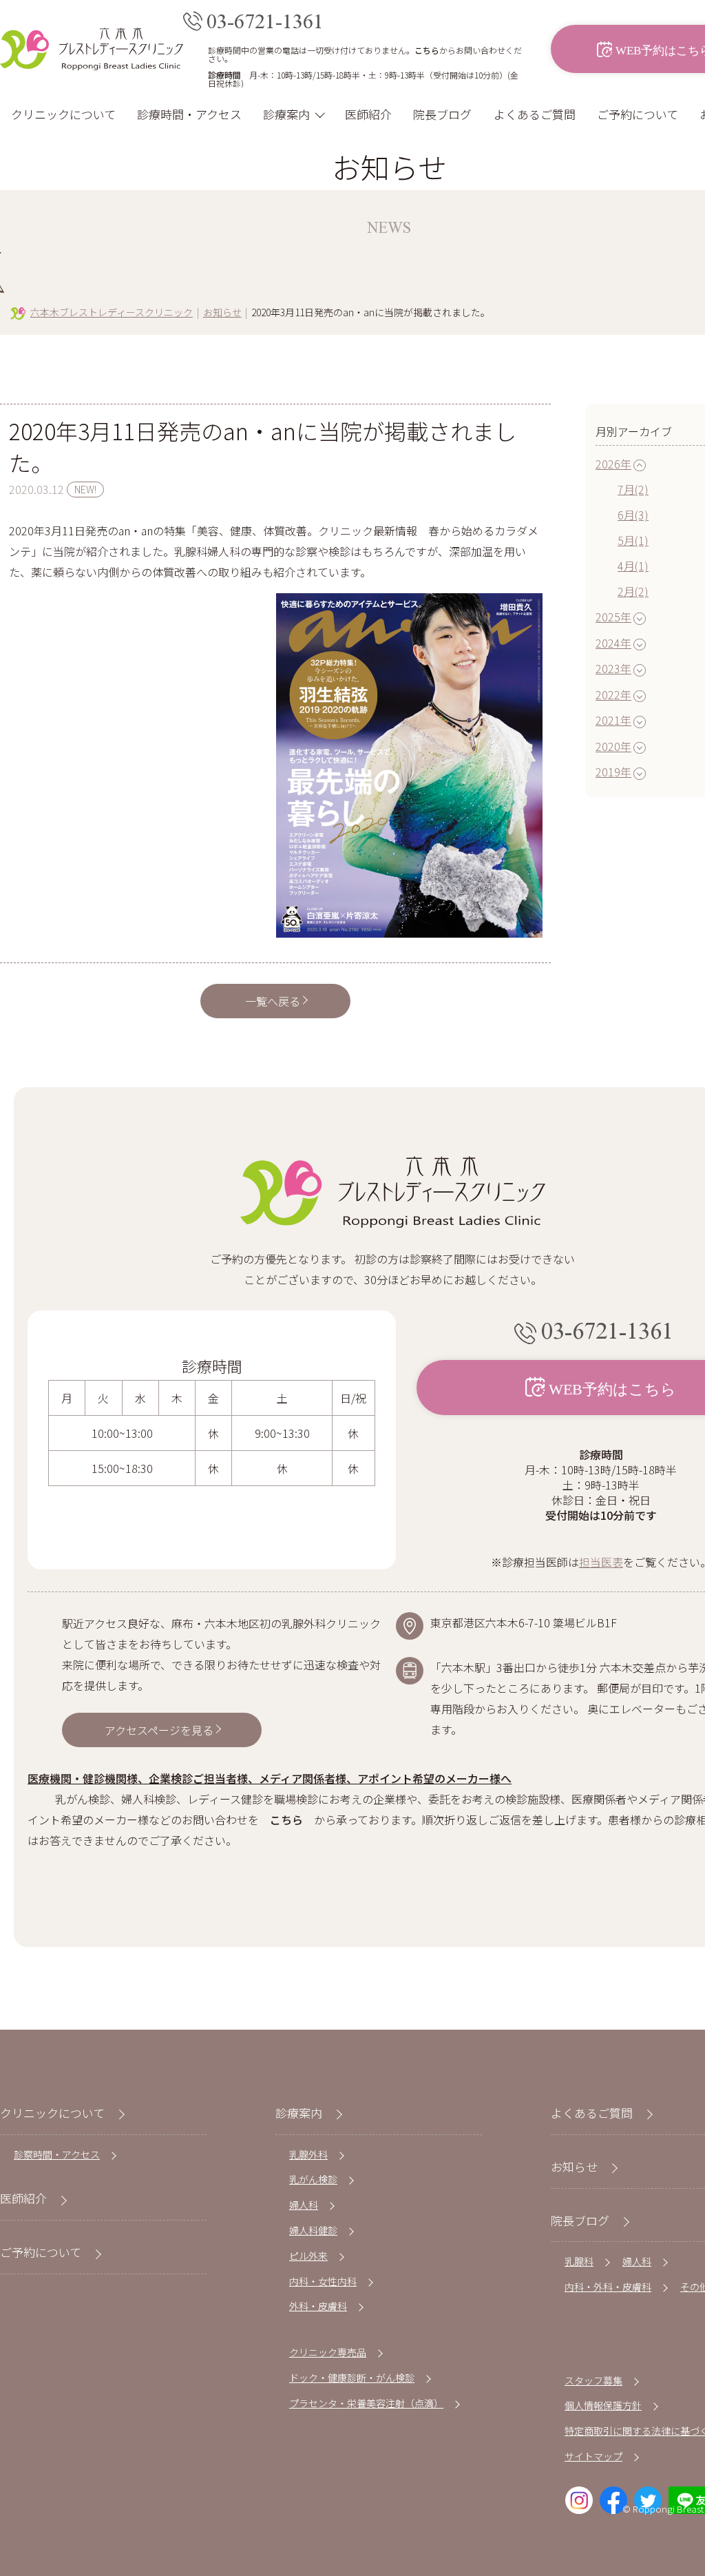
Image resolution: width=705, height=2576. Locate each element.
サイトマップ (593, 2456)
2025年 (613, 617)
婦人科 (304, 2205)
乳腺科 (579, 2261)
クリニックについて (63, 114)
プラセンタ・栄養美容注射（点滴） (366, 2403)
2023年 (613, 668)
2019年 (613, 772)
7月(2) (633, 489)
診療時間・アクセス (189, 114)
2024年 (613, 643)
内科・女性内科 (323, 2281)
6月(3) (633, 515)
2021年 (613, 720)
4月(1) (633, 566)
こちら (427, 50)
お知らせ (222, 312)
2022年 (613, 694)
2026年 (613, 464)
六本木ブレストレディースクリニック (112, 312)
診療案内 (286, 114)
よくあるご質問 (535, 114)
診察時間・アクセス (57, 2154)
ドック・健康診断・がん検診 (352, 2378)
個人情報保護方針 (603, 2405)
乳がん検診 (313, 2179)
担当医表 (601, 1562)
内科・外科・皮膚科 (608, 2287)
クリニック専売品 (328, 2352)
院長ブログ (442, 114)
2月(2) (633, 591)
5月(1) (633, 540)
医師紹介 (368, 114)
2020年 (613, 746)
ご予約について (638, 114)
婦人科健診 (313, 2230)
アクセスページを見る (159, 1730)
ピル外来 (308, 2256)
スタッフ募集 (593, 2380)
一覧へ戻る (273, 1001)
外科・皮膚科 (318, 2306)
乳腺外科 (308, 2154)
